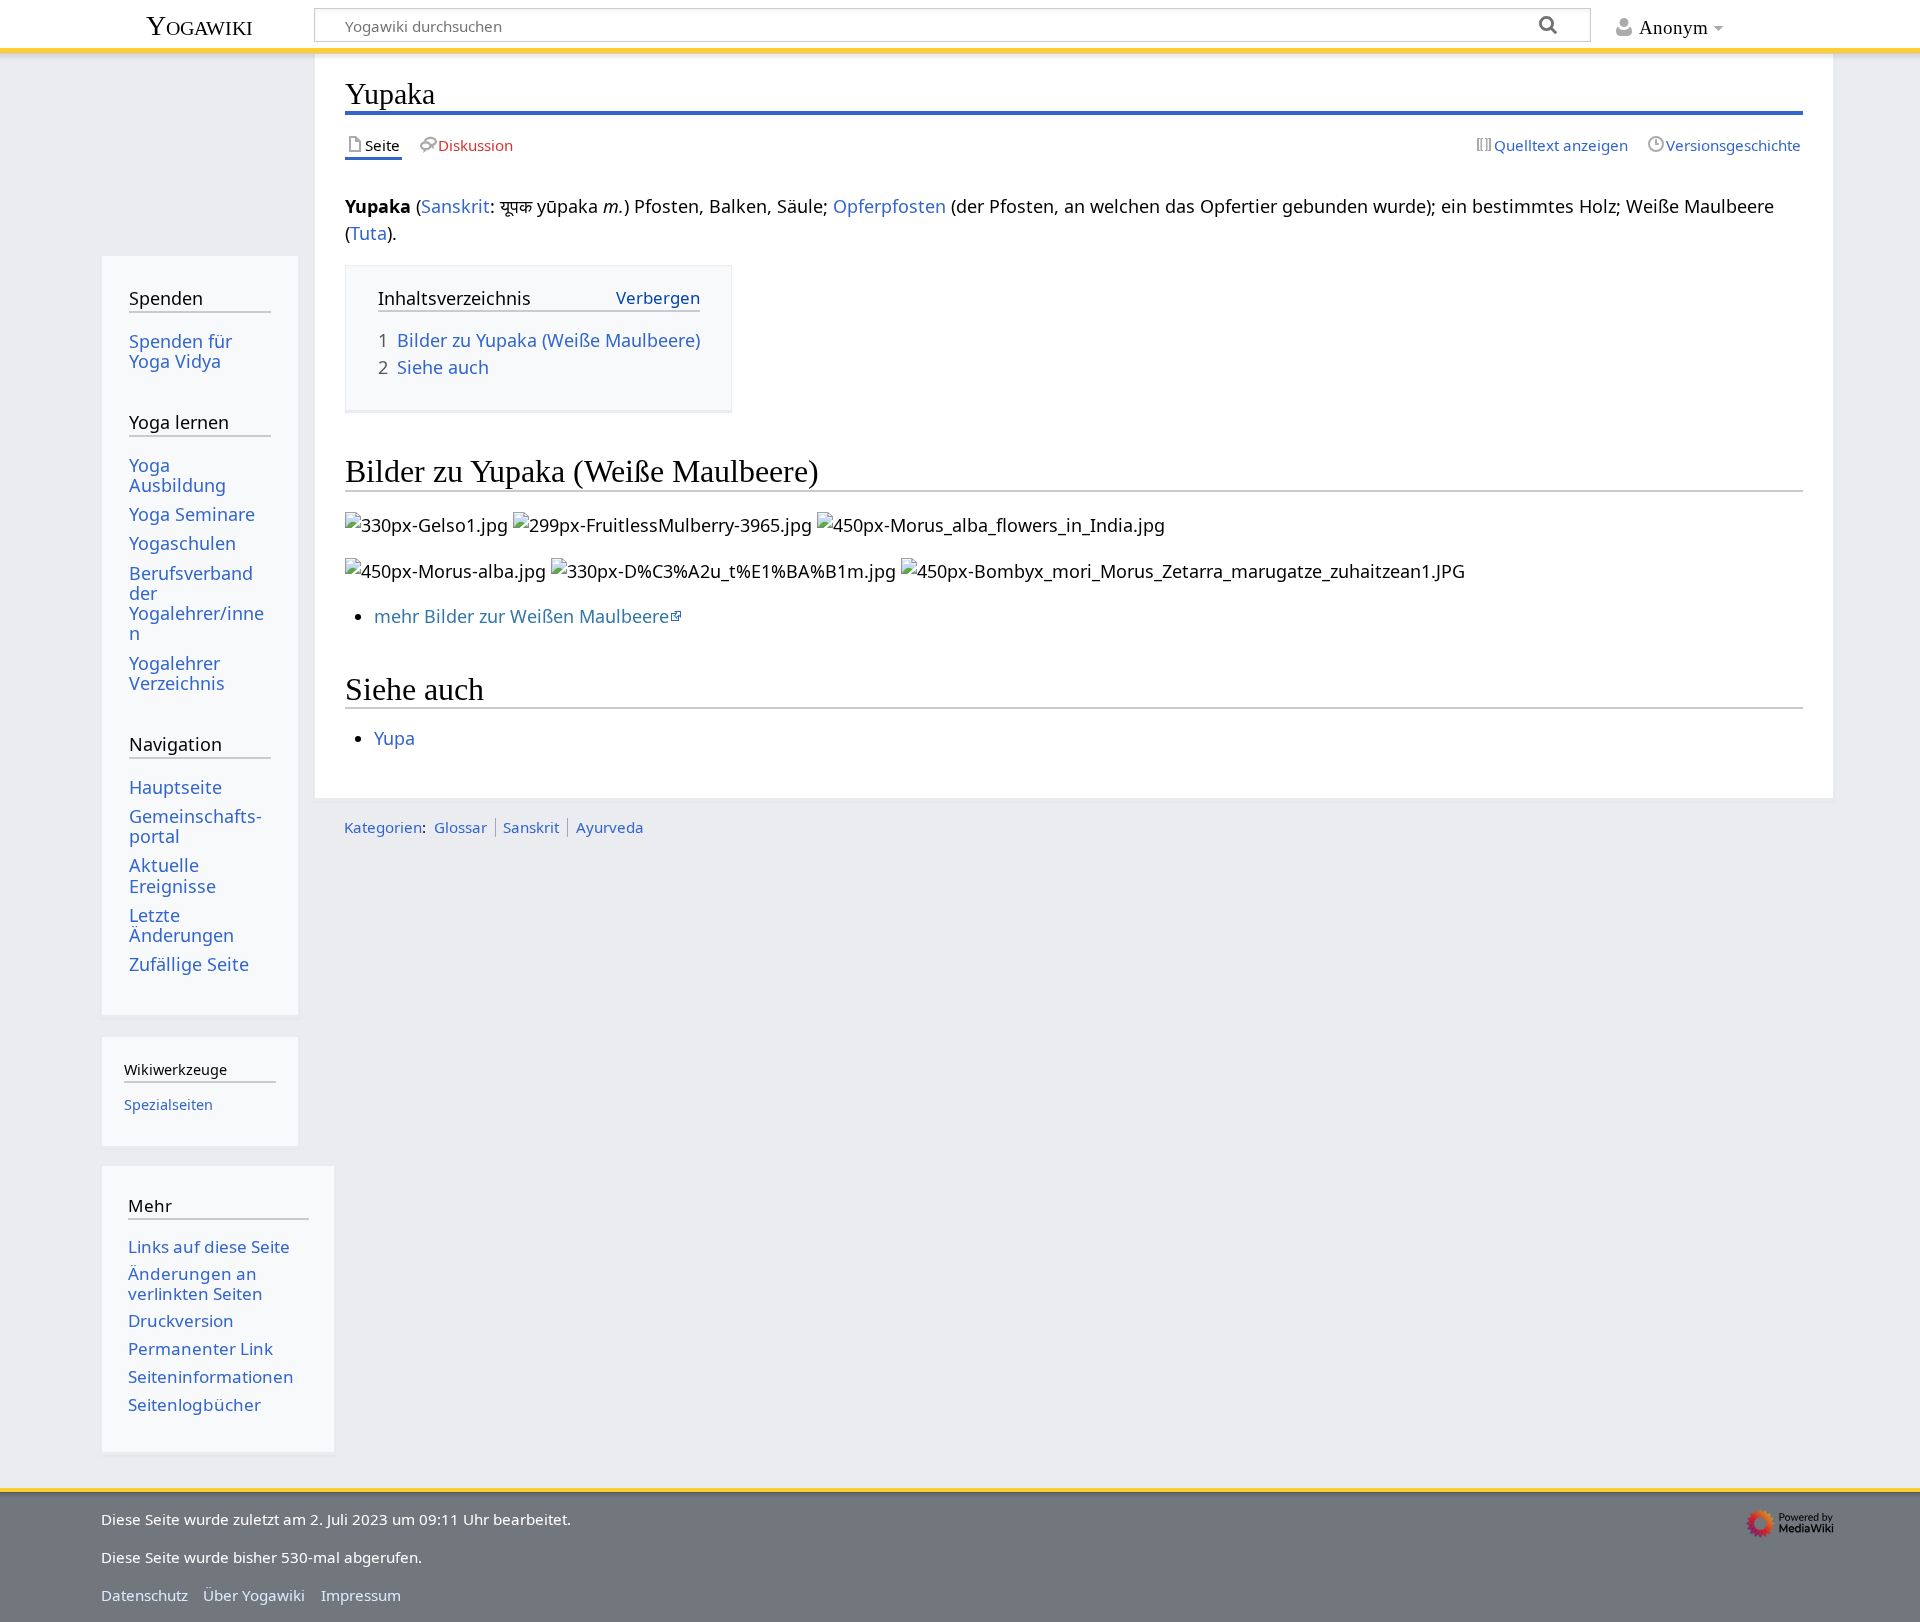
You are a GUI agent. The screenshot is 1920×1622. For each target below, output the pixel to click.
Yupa (394, 738)
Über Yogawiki (254, 1595)
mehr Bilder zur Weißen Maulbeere (521, 616)
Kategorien (383, 827)
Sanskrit (455, 206)
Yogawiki (199, 25)
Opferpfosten (889, 206)
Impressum (361, 1595)
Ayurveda (610, 827)
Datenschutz (144, 1595)
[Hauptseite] (199, 147)
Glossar (460, 827)
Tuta (368, 233)
